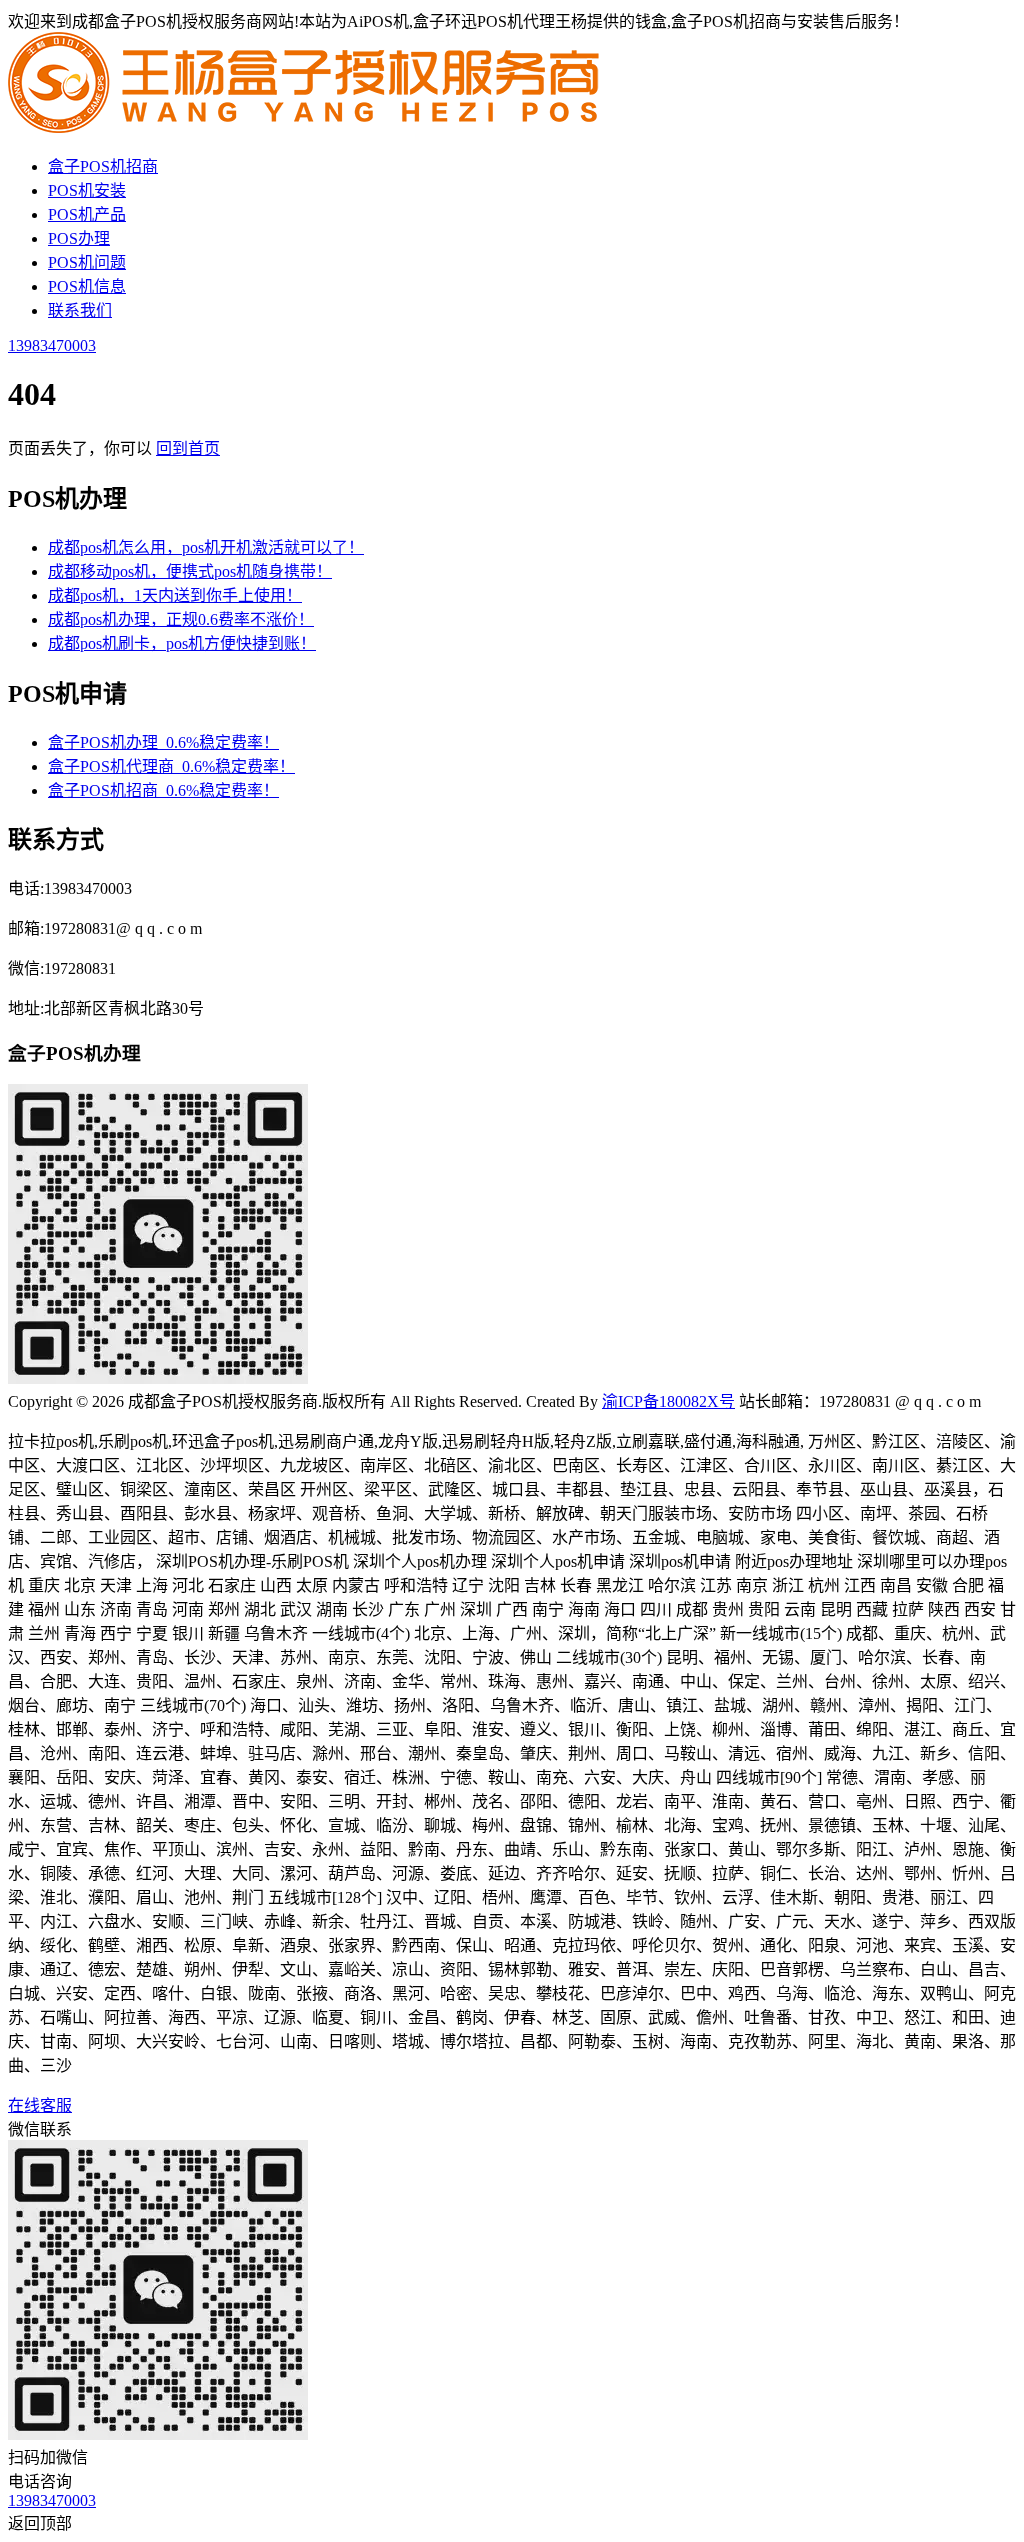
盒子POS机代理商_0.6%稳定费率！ (171, 766)
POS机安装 (87, 190)
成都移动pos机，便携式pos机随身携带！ (190, 571)
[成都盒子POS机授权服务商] (308, 127)
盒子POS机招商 (103, 166)
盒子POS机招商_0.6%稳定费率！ (163, 790)
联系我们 (80, 310)
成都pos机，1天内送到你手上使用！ (175, 595)
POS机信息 (87, 286)
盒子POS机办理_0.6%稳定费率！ (163, 742)
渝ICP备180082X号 (668, 1401)
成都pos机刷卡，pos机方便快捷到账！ (182, 643)
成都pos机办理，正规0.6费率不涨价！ (181, 619)
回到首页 (188, 448)
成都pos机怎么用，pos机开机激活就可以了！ (206, 547)
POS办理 (79, 238)
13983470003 (52, 345)
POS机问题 (87, 262)
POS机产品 (87, 214)
